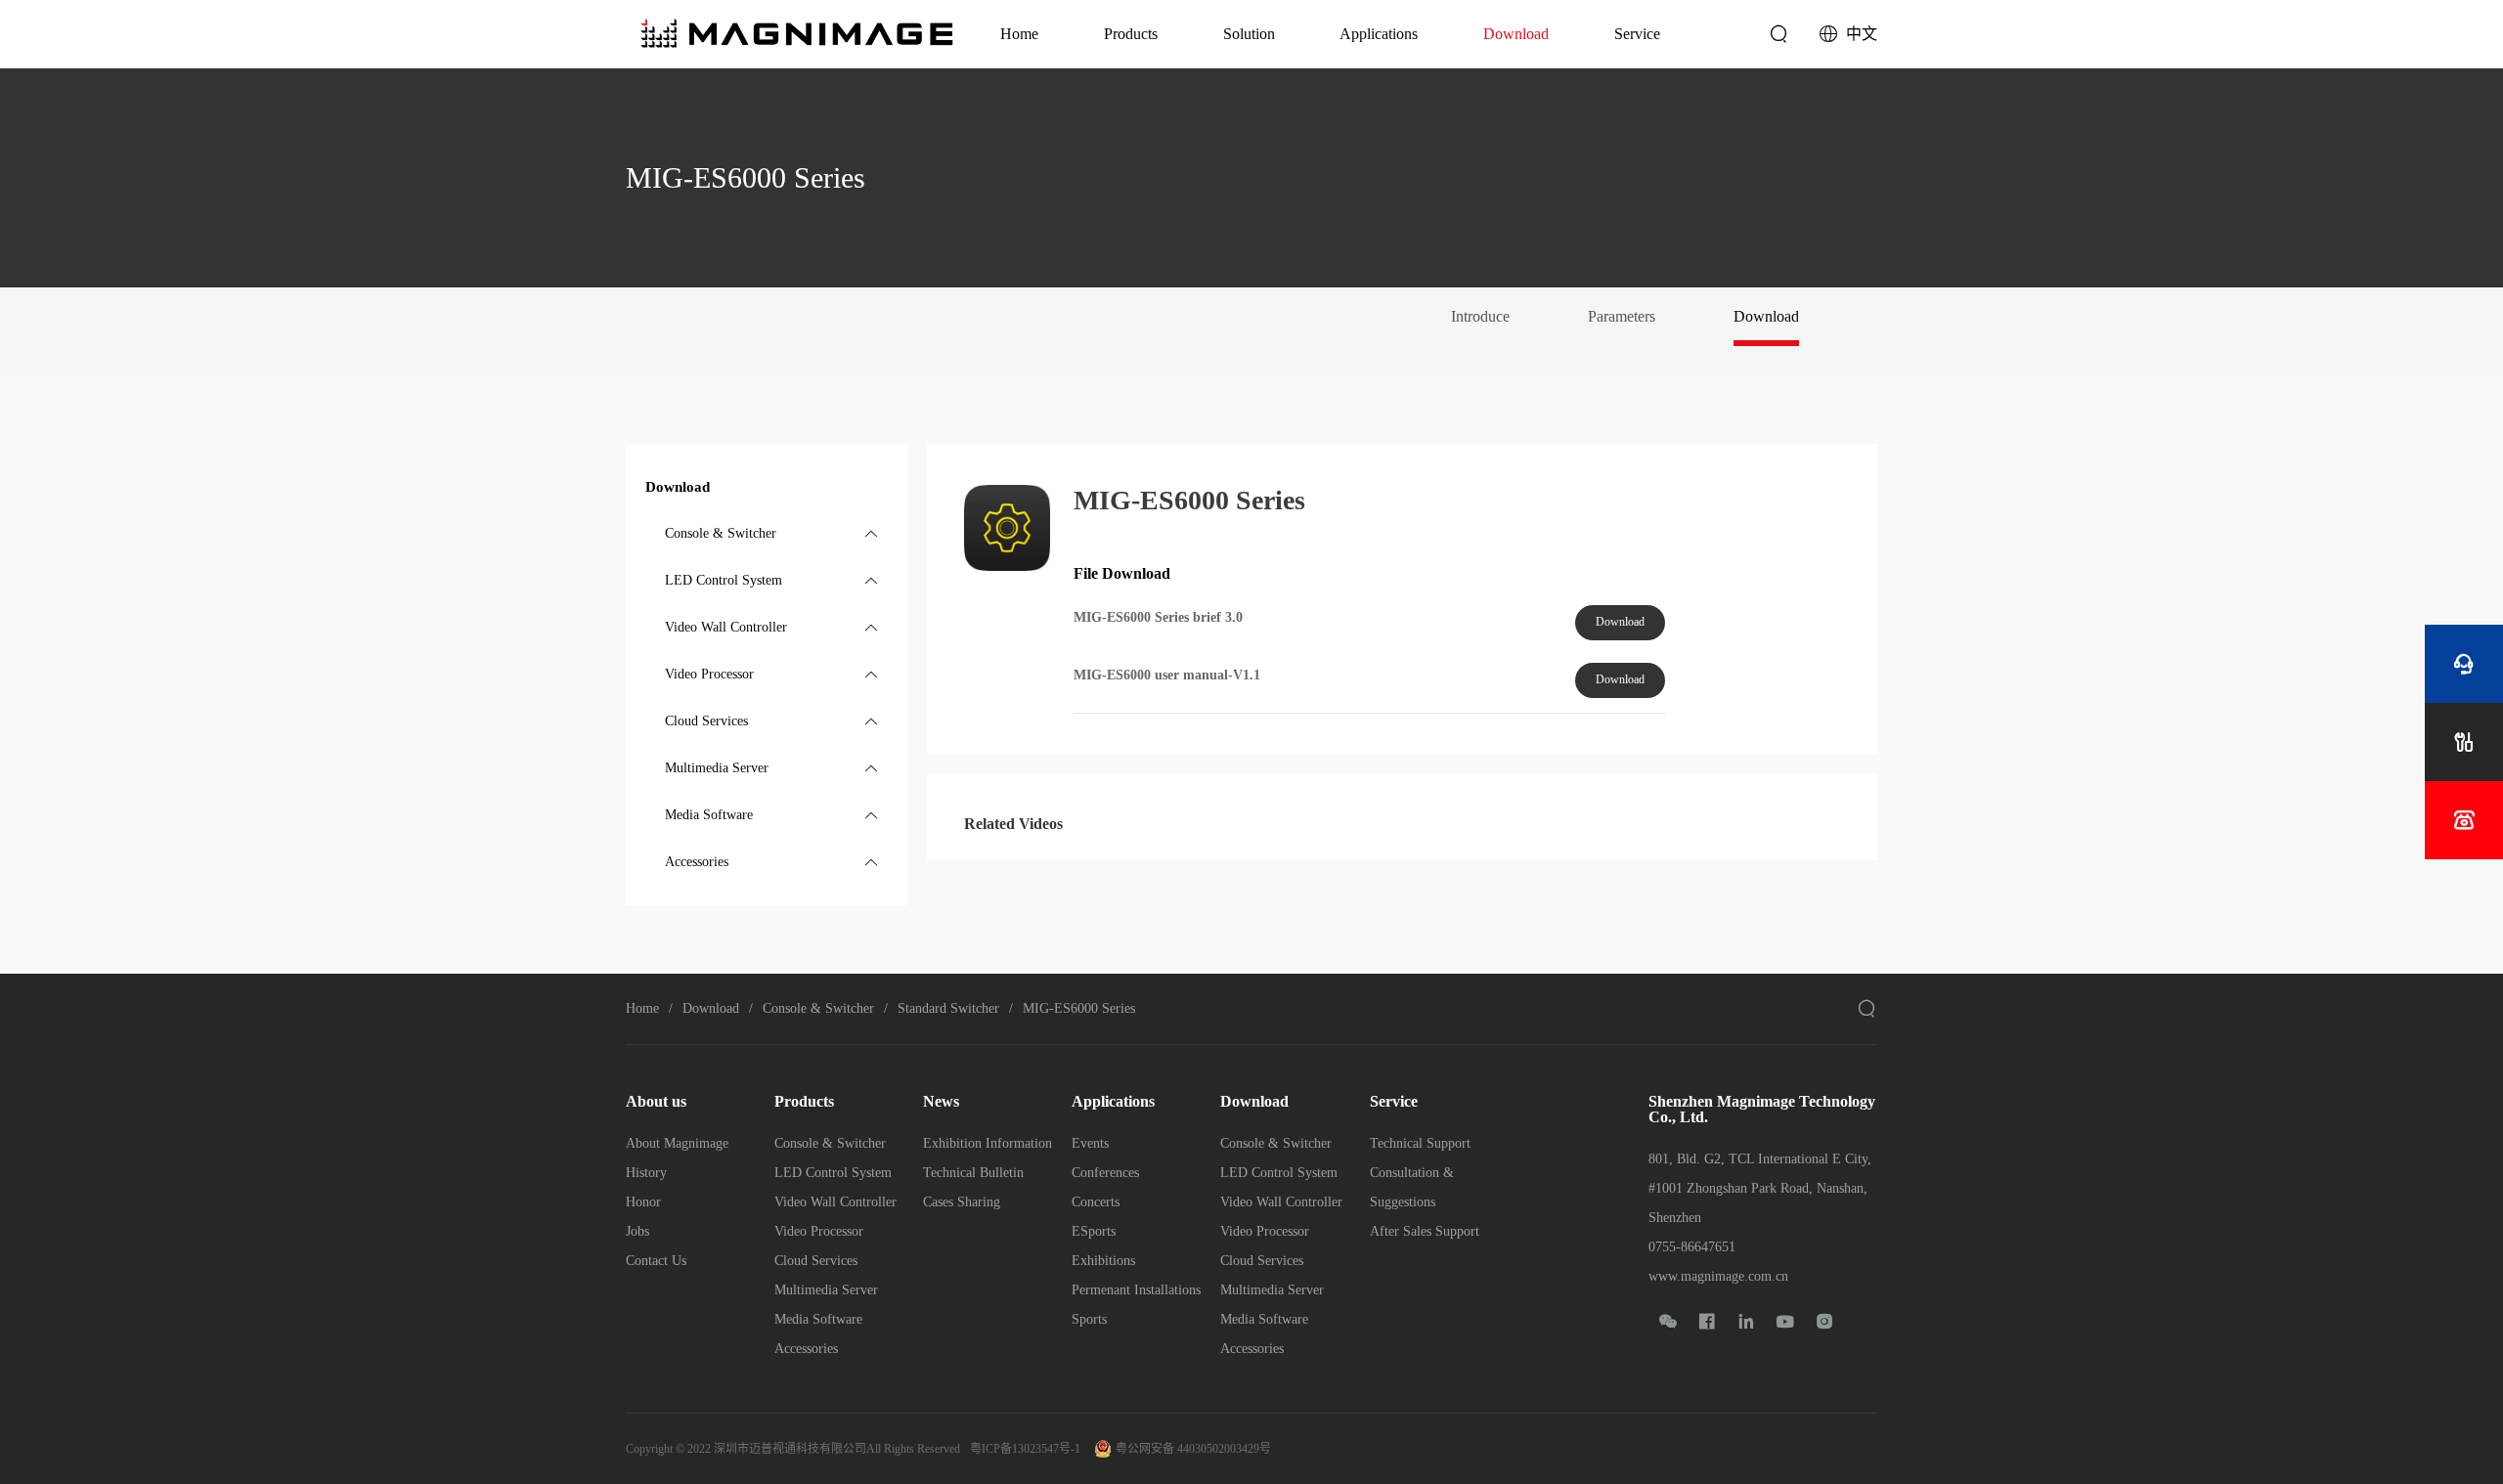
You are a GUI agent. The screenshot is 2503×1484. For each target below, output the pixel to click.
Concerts (1096, 1202)
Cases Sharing (962, 1202)
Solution (1249, 34)
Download (1516, 34)
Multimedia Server (826, 1290)
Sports (1089, 1319)
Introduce (1480, 316)
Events (1090, 1143)
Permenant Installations (1136, 1290)
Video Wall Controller (835, 1202)
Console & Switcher (818, 1008)
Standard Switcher (948, 1008)
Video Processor (819, 1231)
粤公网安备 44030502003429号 (1193, 1449)
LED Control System (833, 1173)
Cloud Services (816, 1261)
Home (1019, 34)
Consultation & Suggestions (1412, 1187)
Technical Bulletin (973, 1173)
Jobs (637, 1231)
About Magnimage (677, 1143)
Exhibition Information (988, 1143)
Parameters (1622, 316)
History (646, 1173)
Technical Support (1420, 1143)
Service (1637, 34)
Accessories (806, 1349)
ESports (1094, 1231)
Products (1131, 34)
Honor (643, 1202)
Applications (1379, 34)
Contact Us (656, 1261)
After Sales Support (1425, 1231)
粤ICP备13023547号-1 (1025, 1449)
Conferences (1105, 1173)
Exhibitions (1103, 1261)
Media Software (818, 1319)
